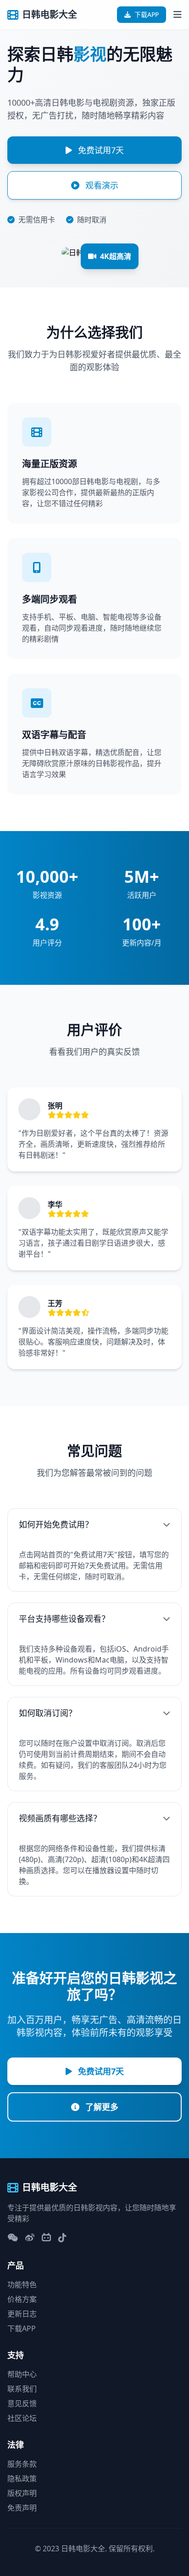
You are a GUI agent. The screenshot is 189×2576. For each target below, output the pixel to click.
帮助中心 (22, 2374)
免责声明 (22, 2508)
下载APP (147, 14)
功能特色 (22, 2284)
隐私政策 (22, 2479)
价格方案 (22, 2299)
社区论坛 (22, 2418)
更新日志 (22, 2314)
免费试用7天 (100, 150)
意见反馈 (22, 2403)
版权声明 (22, 2493)
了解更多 (101, 2107)
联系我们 (22, 2389)
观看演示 (101, 185)
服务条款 (22, 2464)
